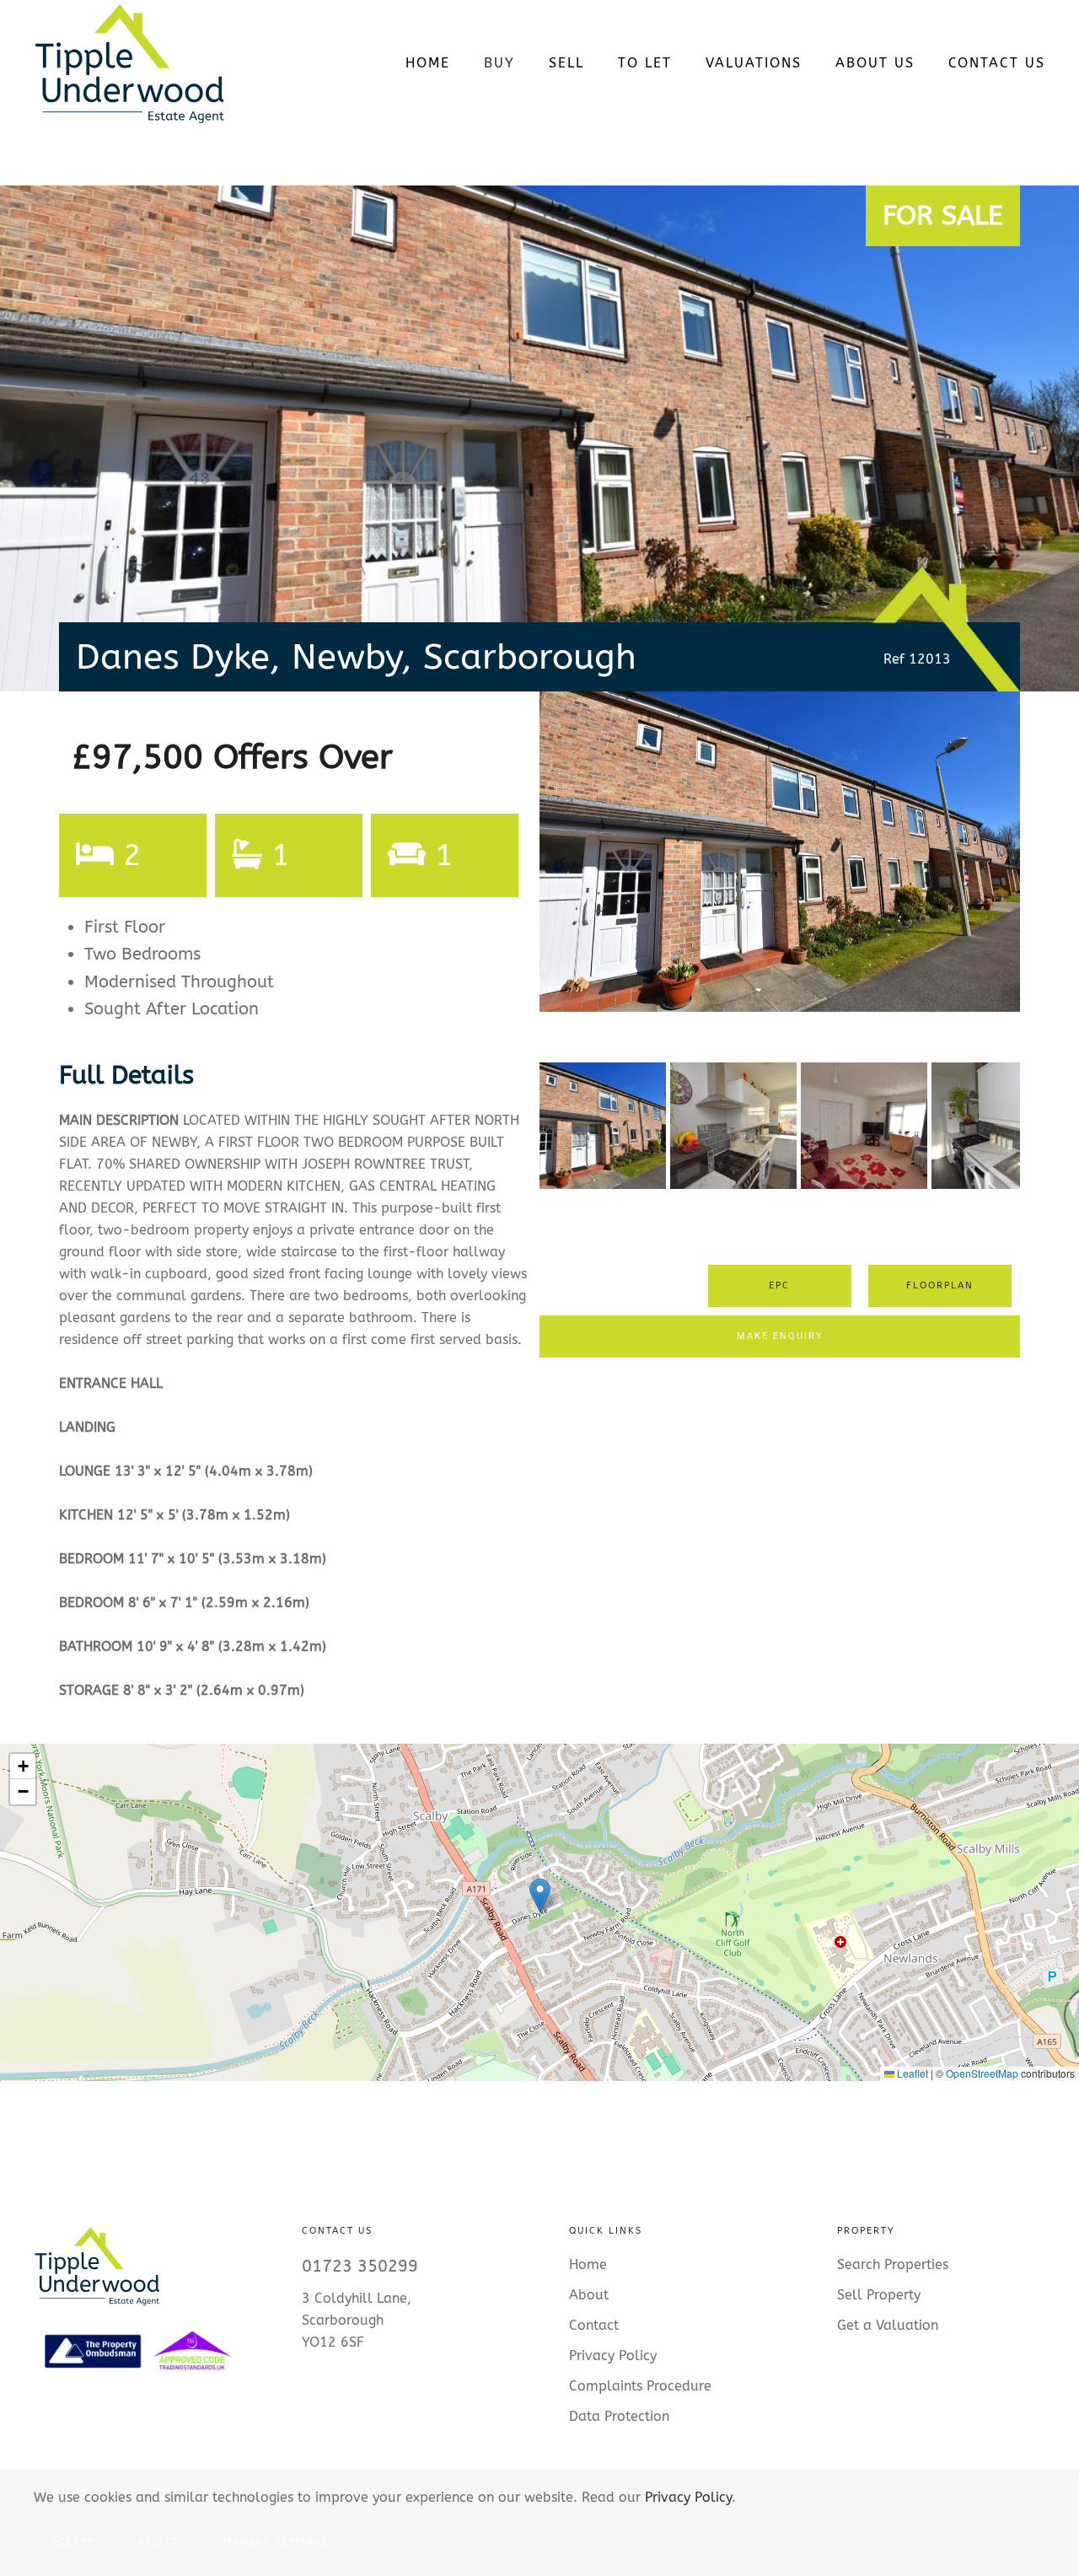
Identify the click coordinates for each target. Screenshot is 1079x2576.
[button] (540, 1895)
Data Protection (619, 2416)
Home (428, 63)
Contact (594, 2325)
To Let (645, 63)
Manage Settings (276, 2542)
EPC (779, 1285)
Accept (73, 2542)
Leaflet (911, 2073)
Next (1048, 868)
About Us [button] (875, 63)
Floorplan (940, 1285)
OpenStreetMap (982, 2073)
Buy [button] (499, 63)
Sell (566, 63)
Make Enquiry (780, 1336)
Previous (514, 868)
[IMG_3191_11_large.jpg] (780, 852)
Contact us (997, 63)
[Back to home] (129, 63)
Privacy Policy (688, 2497)
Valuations (754, 63)
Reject (159, 2542)
